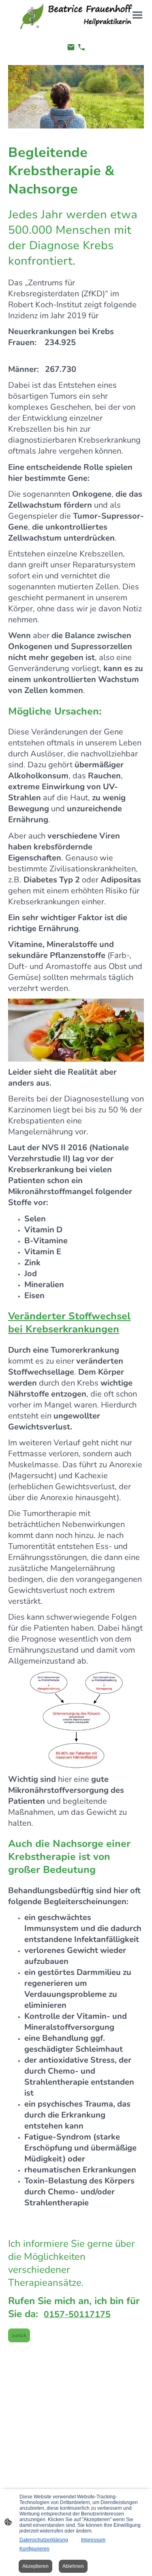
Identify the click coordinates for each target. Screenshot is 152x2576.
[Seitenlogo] (76, 16)
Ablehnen (73, 2566)
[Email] (71, 47)
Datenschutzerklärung (44, 2540)
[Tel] (81, 47)
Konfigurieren (34, 2549)
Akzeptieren (35, 2566)
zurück (19, 2335)
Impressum (93, 2540)
